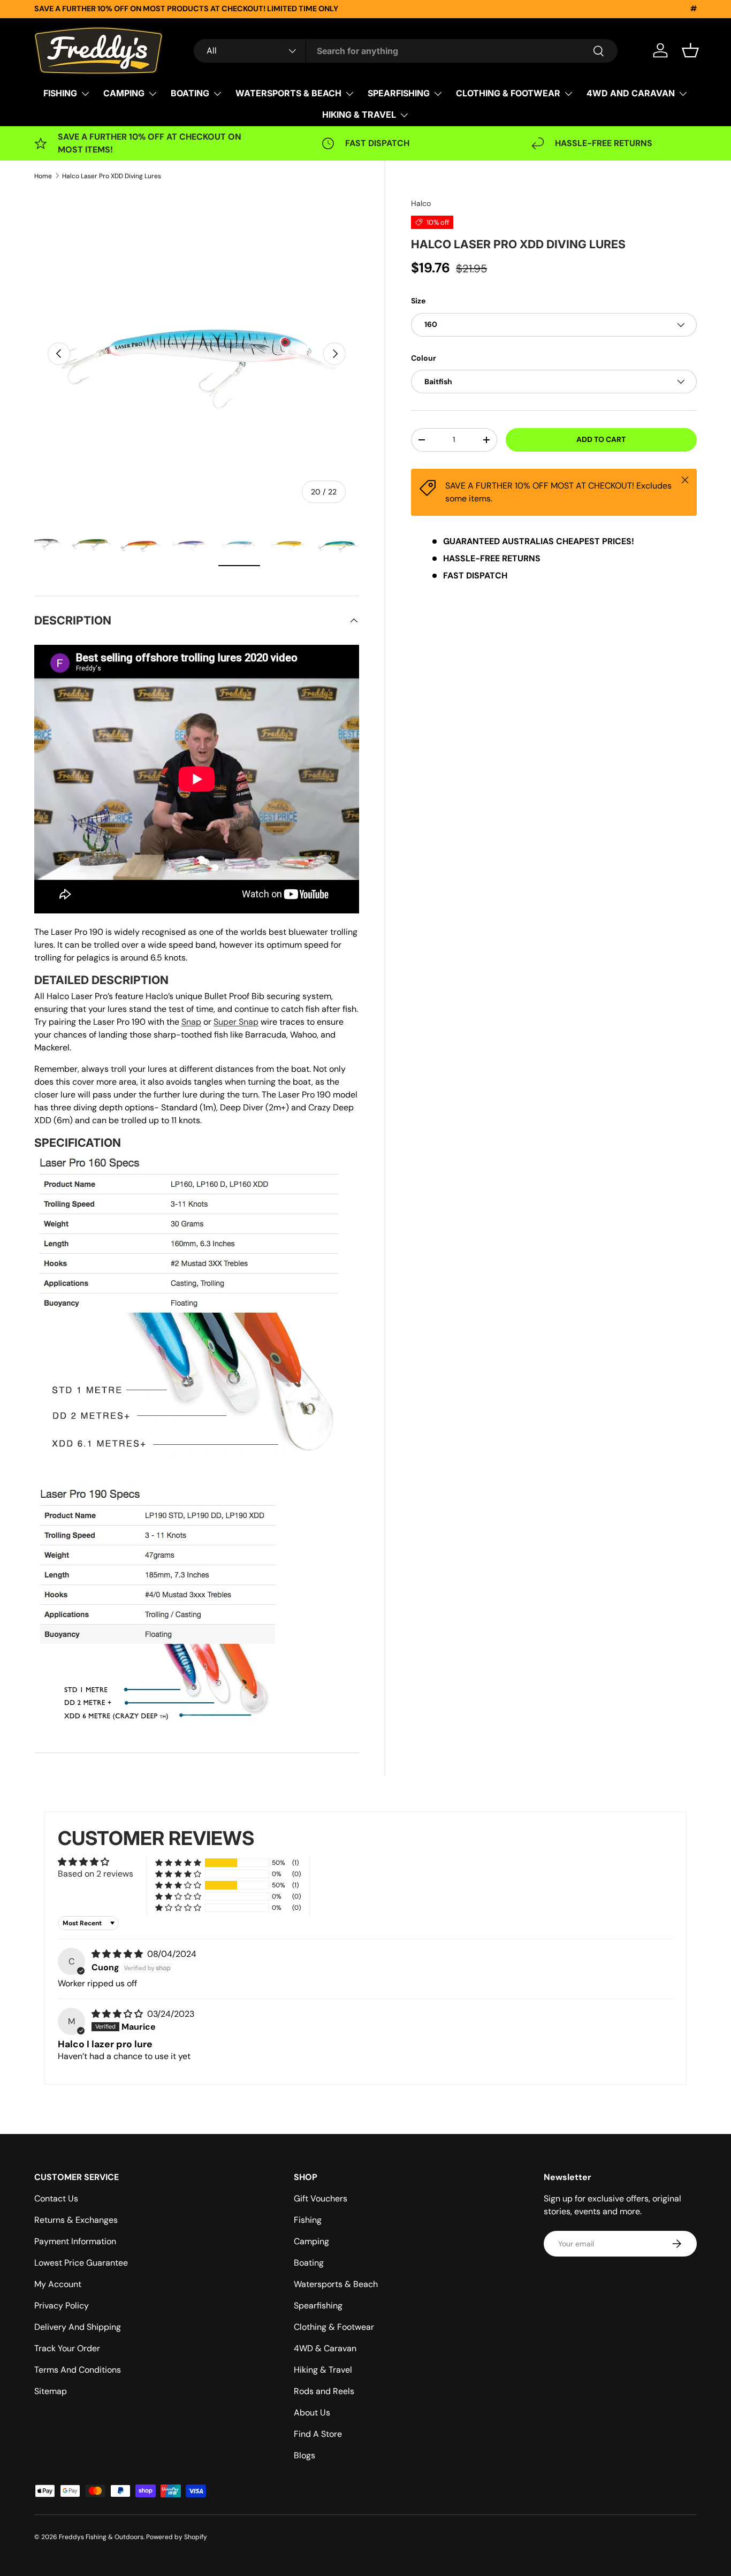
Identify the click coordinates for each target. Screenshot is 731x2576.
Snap (191, 1022)
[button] (690, 50)
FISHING (60, 93)
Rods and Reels (324, 2391)
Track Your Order (67, 2348)
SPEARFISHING (399, 93)
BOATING (190, 93)
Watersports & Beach (336, 2284)
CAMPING (124, 93)
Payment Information (75, 2241)
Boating (309, 2263)
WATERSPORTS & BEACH (288, 93)
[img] (118, 1954)
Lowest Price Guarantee (81, 2263)
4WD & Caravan (325, 2348)
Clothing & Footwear (334, 2327)
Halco (421, 203)
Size (418, 301)
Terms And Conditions (78, 2370)
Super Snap (236, 1022)
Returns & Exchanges (76, 2220)
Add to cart (601, 439)
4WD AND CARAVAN (631, 93)
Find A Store (318, 2434)
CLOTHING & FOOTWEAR (508, 93)
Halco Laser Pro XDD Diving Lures (112, 176)
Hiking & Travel (323, 2370)
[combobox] (406, 51)
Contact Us (56, 2198)
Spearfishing (318, 2306)
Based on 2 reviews (96, 1874)
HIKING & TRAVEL (359, 115)
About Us (312, 2413)
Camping (311, 2241)
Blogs (304, 2455)
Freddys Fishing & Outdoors (101, 2537)
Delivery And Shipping (78, 2327)
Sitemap (51, 2391)
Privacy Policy (62, 2306)
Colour (424, 358)
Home (43, 176)
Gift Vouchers (321, 2198)
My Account (58, 2284)
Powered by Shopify (177, 2537)
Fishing (308, 2220)
